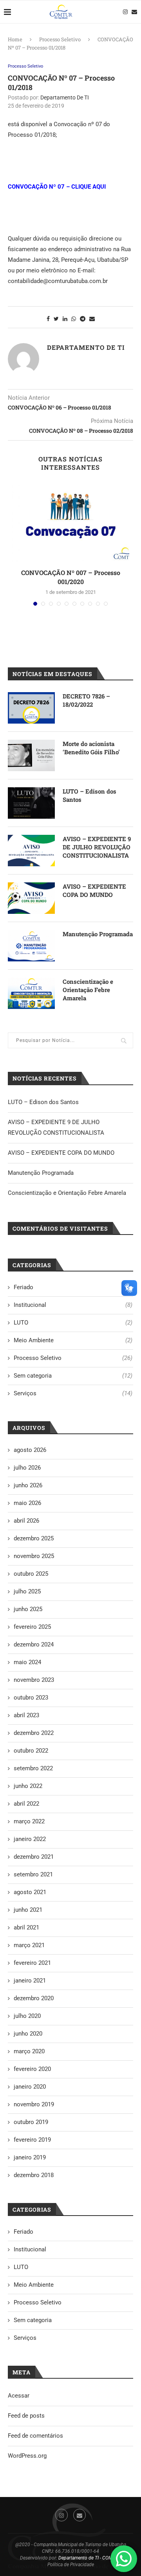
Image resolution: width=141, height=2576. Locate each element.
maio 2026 (27, 1503)
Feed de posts (26, 2416)
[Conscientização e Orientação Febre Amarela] (31, 993)
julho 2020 (27, 2016)
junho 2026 (28, 1485)
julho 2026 (27, 1468)
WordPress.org (27, 2456)
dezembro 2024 (34, 1644)
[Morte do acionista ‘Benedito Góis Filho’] (31, 755)
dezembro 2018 (34, 2175)
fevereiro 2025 (32, 1627)
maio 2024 (27, 1662)
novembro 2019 (34, 2104)
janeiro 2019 (30, 2157)
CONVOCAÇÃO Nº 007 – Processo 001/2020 (71, 577)
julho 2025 (27, 1591)
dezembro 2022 (34, 1733)
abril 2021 (26, 1927)
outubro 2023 (31, 1698)
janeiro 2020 (30, 2087)
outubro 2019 (31, 2122)
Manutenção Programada (98, 934)
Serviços (73, 1393)
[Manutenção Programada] (31, 946)
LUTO (73, 1323)
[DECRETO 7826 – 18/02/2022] (31, 708)
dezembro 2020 (34, 1998)
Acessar (19, 2396)
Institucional (73, 1305)
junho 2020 (28, 2034)
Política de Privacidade (71, 2565)
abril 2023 (26, 1715)
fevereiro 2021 (32, 1963)
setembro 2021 (33, 1874)
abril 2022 (26, 1804)
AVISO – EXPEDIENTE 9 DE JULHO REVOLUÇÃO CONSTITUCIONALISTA (97, 847)
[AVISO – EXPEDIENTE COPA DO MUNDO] (31, 898)
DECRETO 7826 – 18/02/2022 (86, 700)
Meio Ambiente (73, 1340)
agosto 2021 (30, 1892)
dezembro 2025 (34, 1538)
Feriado (73, 1287)
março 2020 (29, 2051)
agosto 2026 (30, 1450)
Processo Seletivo (60, 39)
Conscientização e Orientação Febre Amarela (88, 990)
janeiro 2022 (30, 1839)
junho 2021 (28, 1910)
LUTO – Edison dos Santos (89, 795)
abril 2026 (26, 1521)
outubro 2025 (31, 1574)
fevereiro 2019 (32, 2140)
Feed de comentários (35, 2436)
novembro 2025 (34, 1556)
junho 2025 (28, 1609)
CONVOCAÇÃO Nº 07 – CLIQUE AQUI (57, 187)
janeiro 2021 (30, 1981)
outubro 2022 (31, 1751)
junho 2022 (28, 1786)
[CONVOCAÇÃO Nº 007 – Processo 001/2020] (70, 522)
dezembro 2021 (34, 1857)
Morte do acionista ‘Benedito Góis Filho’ (91, 748)
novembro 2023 (34, 1680)
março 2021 (29, 1945)
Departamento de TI (65, 97)
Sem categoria (73, 1376)
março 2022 (29, 1821)
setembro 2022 (33, 1768)
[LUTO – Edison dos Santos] (31, 803)
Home (15, 39)
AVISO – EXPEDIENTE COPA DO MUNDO (94, 890)
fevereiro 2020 (32, 2069)
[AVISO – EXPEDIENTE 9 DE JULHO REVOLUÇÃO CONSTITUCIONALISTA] (31, 851)
